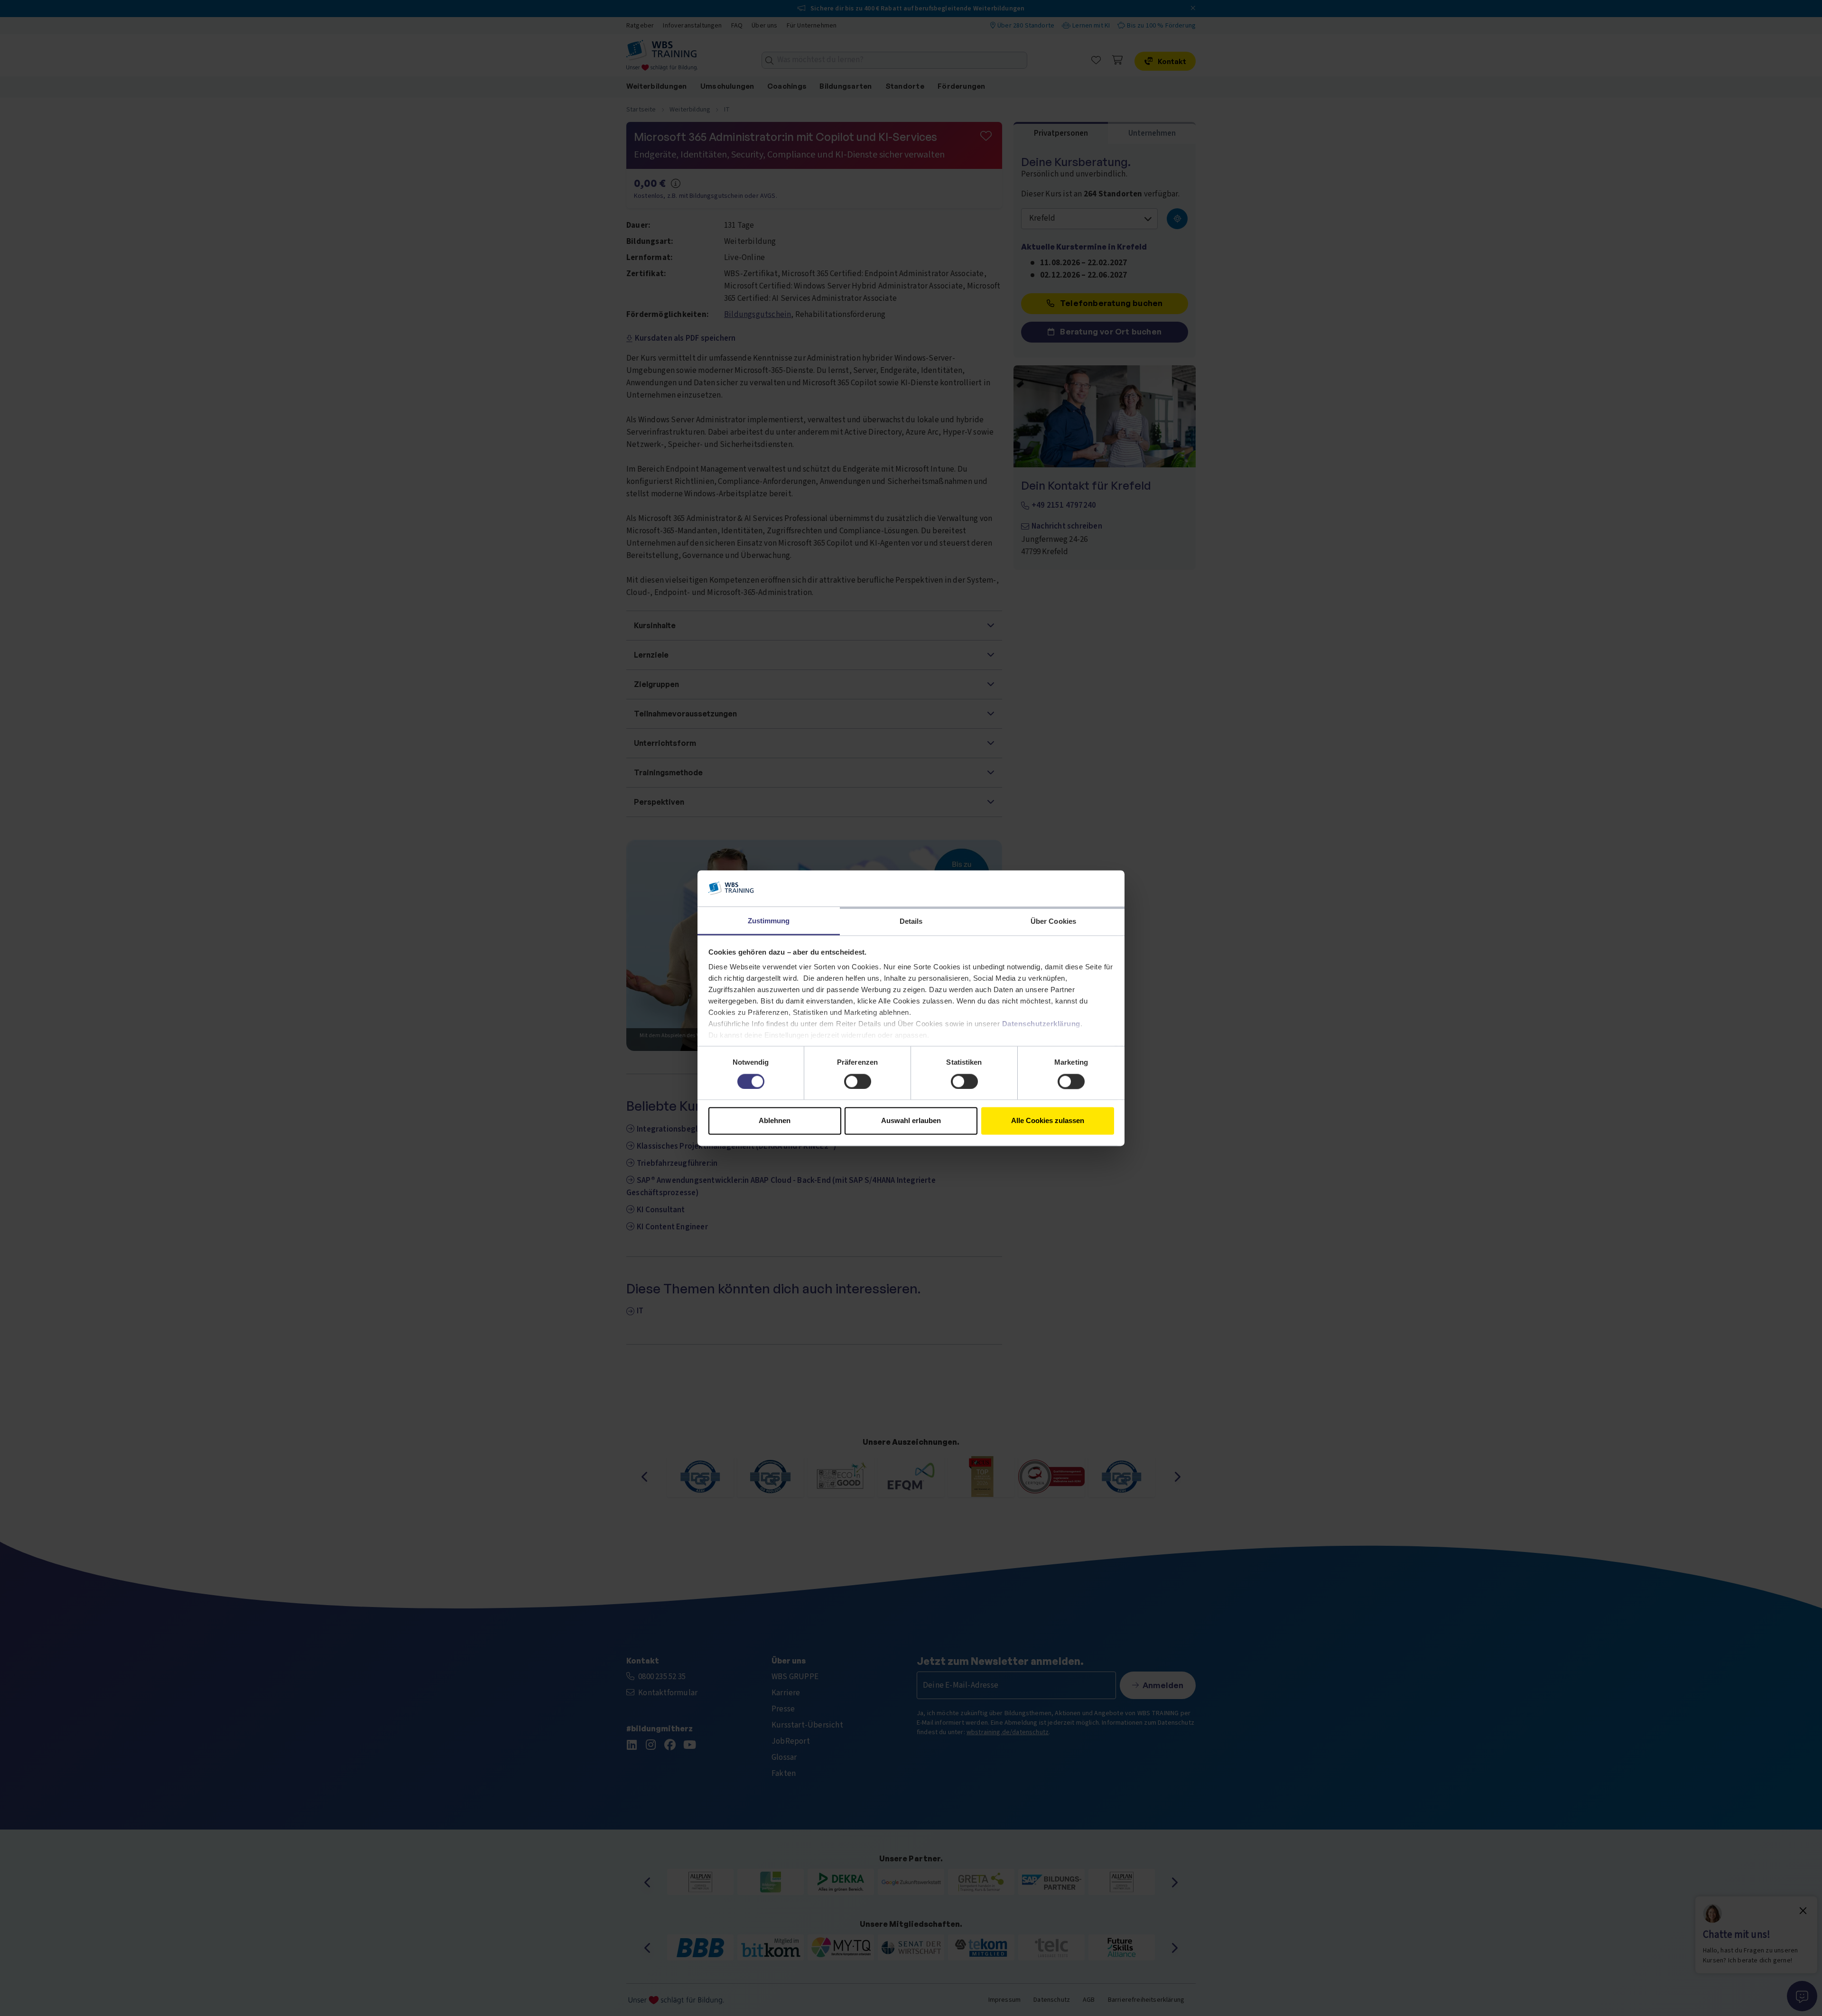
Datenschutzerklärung (1041, 1024)
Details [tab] (911, 922)
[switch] (858, 1081)
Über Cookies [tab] (1053, 922)
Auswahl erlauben (911, 1121)
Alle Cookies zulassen (1048, 1121)
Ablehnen (775, 1121)
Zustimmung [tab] (769, 921)
